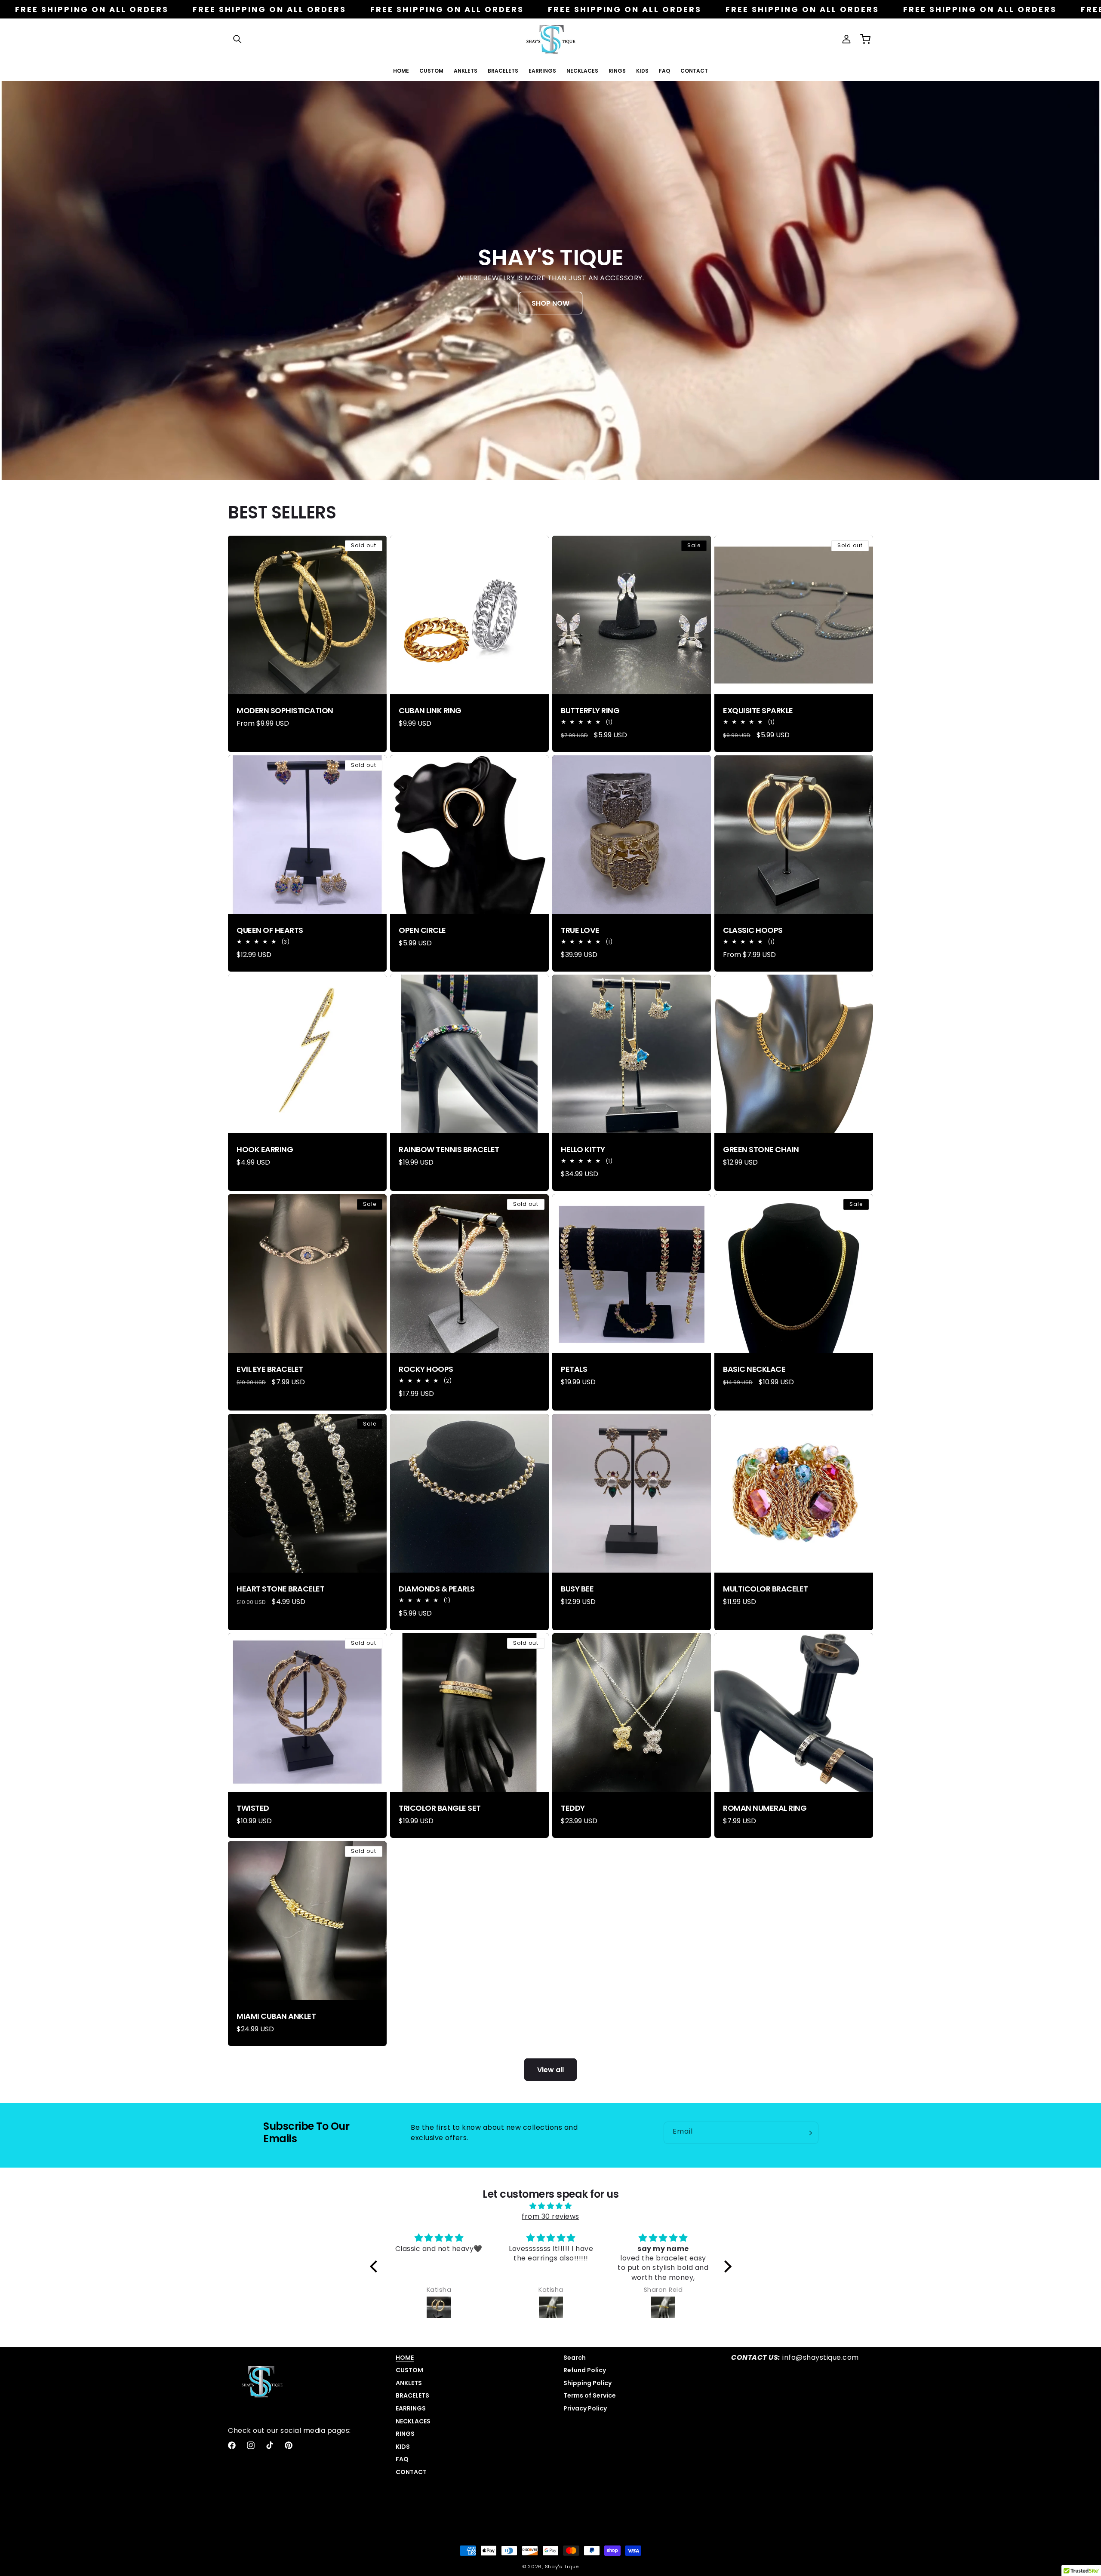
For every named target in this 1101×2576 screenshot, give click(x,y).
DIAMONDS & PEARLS (437, 1589)
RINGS (405, 2434)
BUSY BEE (577, 1589)
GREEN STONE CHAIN (761, 1150)
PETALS (574, 1369)
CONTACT (411, 2472)
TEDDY (573, 1808)
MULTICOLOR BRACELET (766, 1589)
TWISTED (253, 1808)
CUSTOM (409, 2370)
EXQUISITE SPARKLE (758, 711)
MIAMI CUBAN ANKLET (276, 2016)
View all (550, 2070)
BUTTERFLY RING (590, 711)
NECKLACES (413, 2421)
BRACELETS (412, 2395)
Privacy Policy (585, 2408)
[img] (551, 2206)
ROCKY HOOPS (426, 1369)
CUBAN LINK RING (430, 711)
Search (575, 2358)
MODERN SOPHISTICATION (285, 711)
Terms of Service (590, 2395)
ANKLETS (409, 2383)
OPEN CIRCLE (422, 930)
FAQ (402, 2459)
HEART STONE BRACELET (280, 1589)
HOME (405, 2358)
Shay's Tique (562, 2567)
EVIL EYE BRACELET (270, 1369)
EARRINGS (411, 2408)
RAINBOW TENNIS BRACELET (449, 1150)
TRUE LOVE (580, 930)
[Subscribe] (809, 2133)
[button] (237, 39)
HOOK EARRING (265, 1150)
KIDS (403, 2447)
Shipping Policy (587, 2383)
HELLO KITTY (583, 1150)
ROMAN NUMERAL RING (765, 1808)
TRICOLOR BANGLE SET (440, 1808)
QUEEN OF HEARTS (270, 930)
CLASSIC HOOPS (753, 930)
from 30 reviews (550, 2216)
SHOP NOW (550, 303)
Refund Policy (585, 2370)
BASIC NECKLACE (754, 1369)
